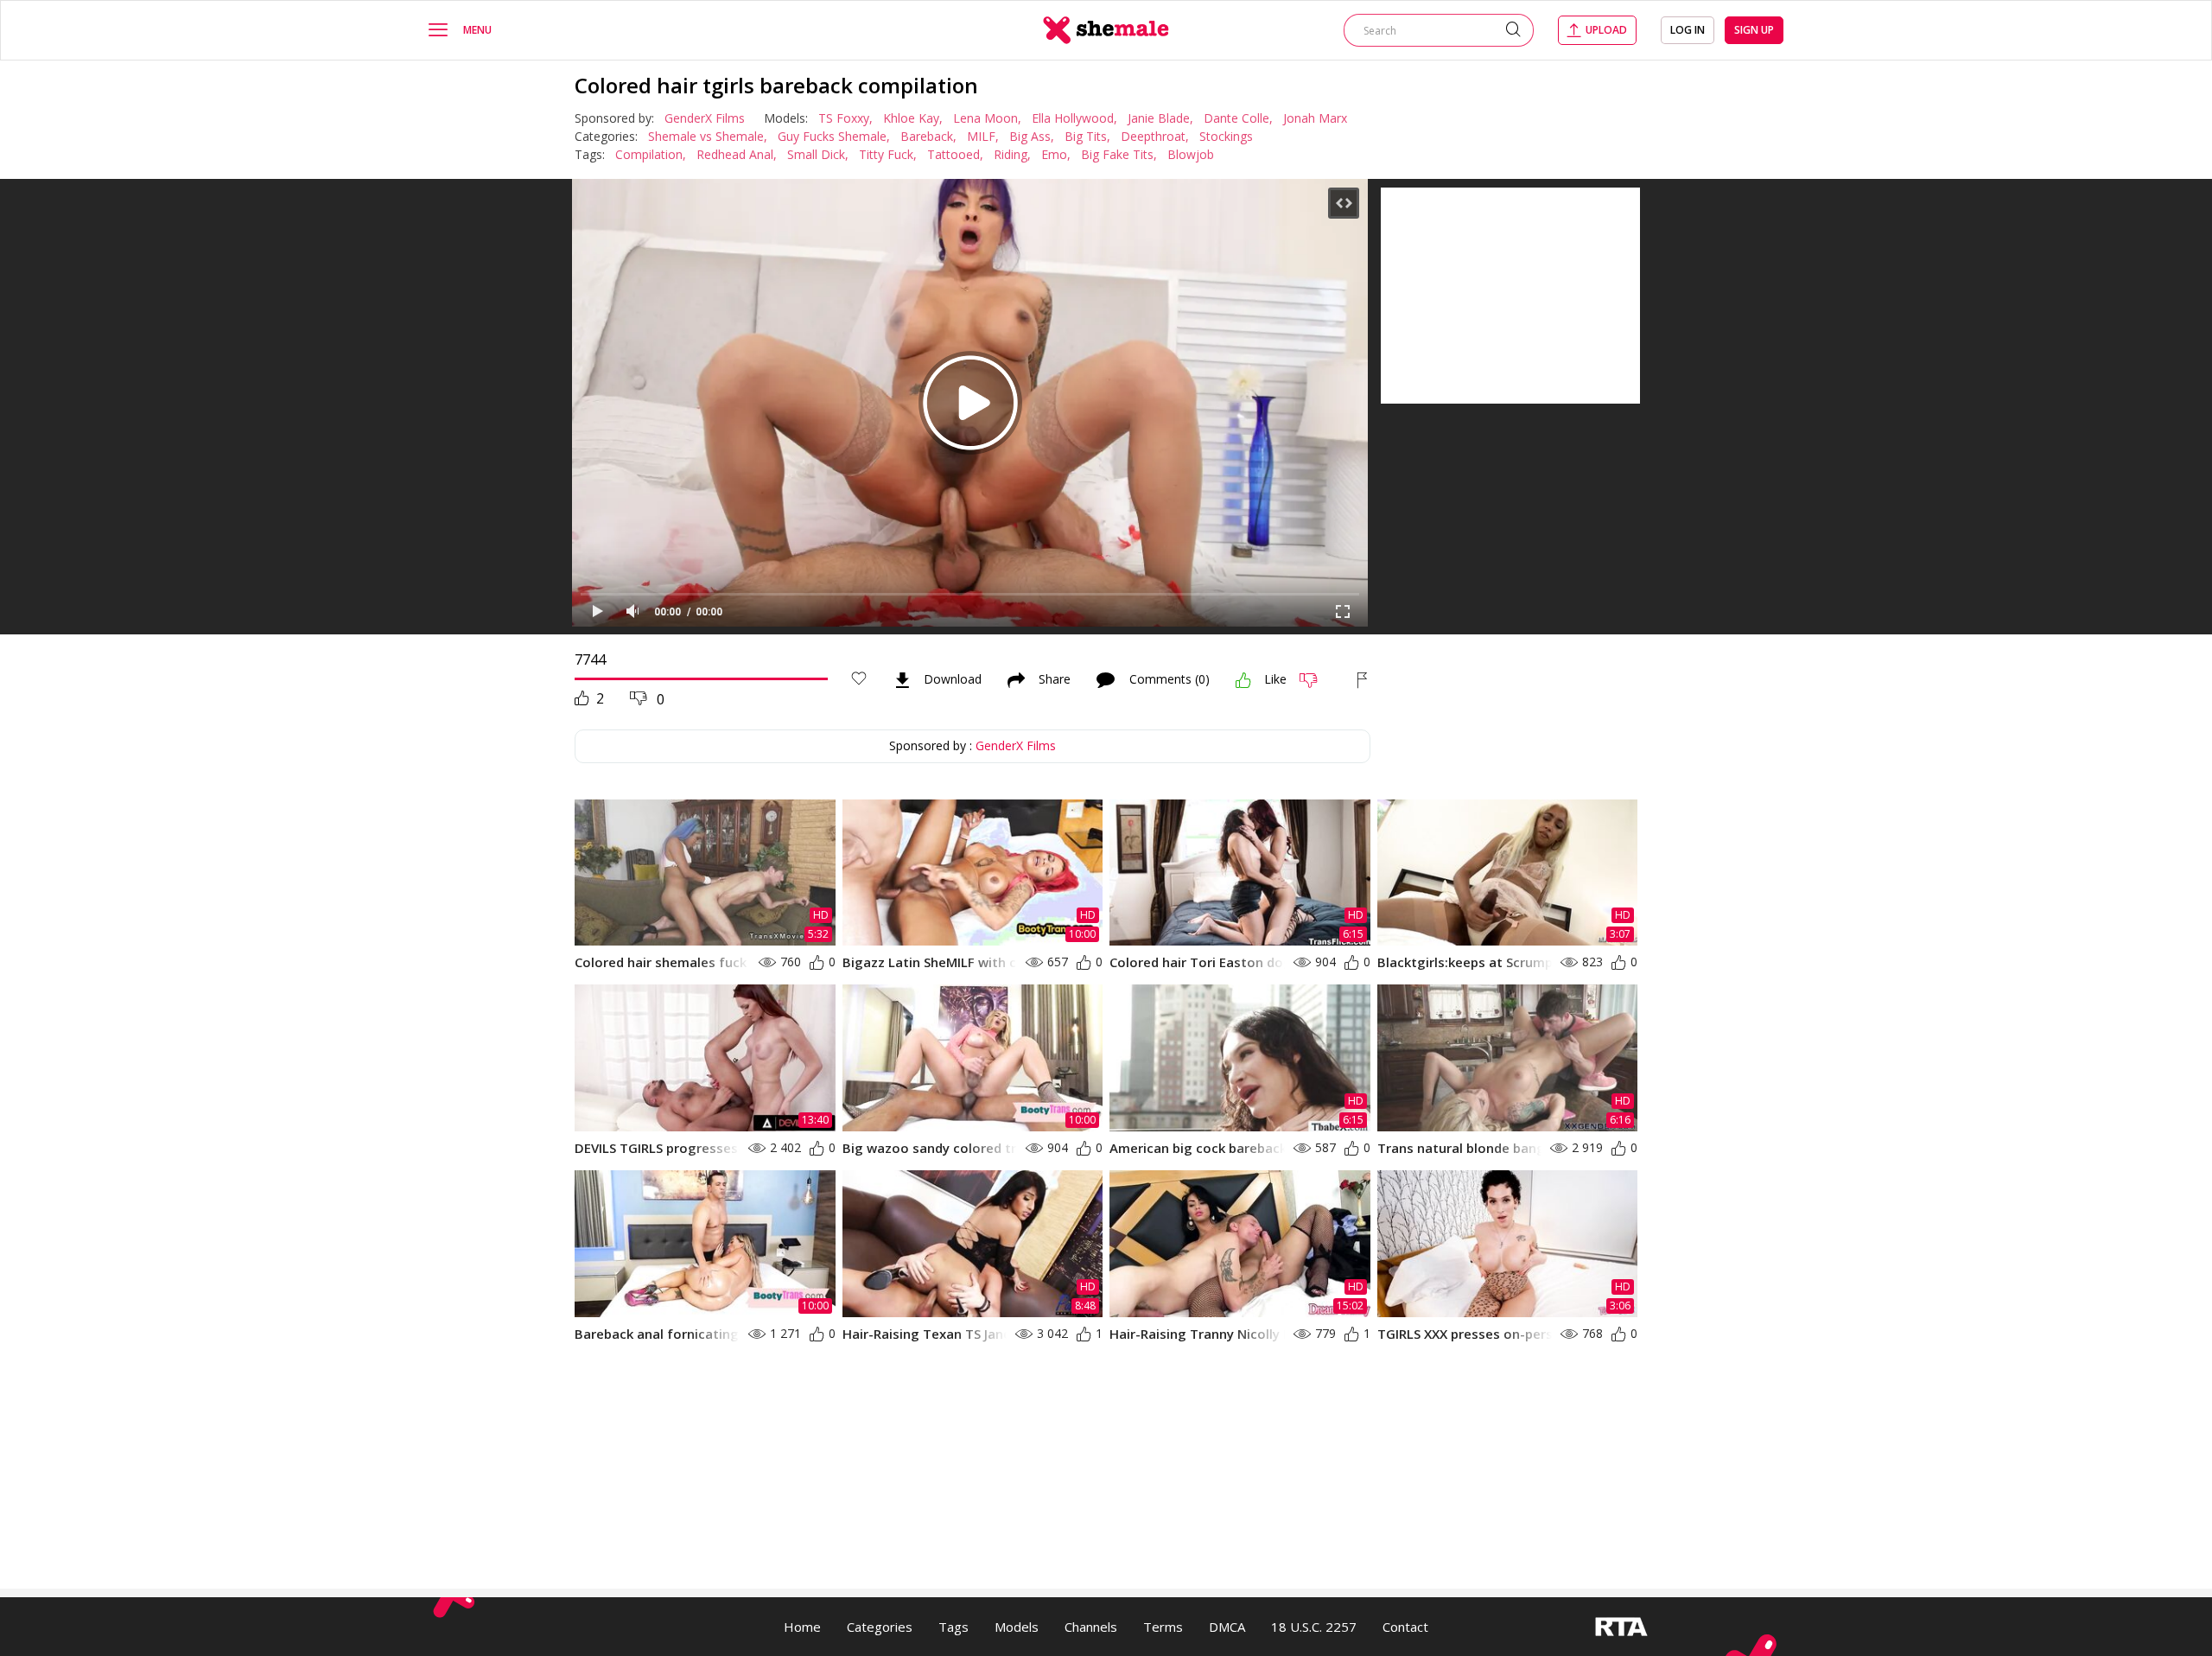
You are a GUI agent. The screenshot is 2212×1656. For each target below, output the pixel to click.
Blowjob (1191, 154)
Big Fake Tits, (1119, 154)
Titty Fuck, (888, 154)
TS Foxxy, (845, 118)
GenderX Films (705, 118)
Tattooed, (955, 154)
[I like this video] (1243, 680)
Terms (1163, 1627)
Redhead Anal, (737, 154)
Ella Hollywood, (1074, 118)
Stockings (1226, 136)
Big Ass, (1032, 136)
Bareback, (928, 136)
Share (1055, 680)
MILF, (983, 136)
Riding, (1012, 154)
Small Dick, (818, 154)
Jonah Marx (1315, 118)
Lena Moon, (987, 118)
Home (802, 1627)
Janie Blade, (1160, 118)
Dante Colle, (1238, 118)
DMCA (1227, 1627)
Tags (953, 1627)
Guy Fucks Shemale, (834, 136)
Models (1017, 1627)
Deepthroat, (1155, 136)
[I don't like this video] (1316, 680)
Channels (1091, 1627)
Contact (1405, 1627)
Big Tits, (1087, 136)
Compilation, (651, 154)
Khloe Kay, (913, 118)
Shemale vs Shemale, (708, 136)
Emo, (1056, 154)
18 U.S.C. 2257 (1314, 1627)
